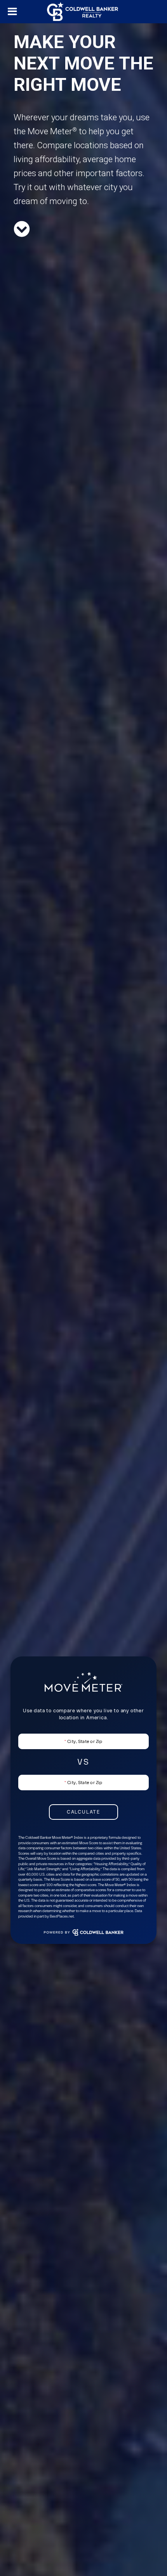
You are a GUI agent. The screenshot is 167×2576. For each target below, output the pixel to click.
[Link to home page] (83, 12)
